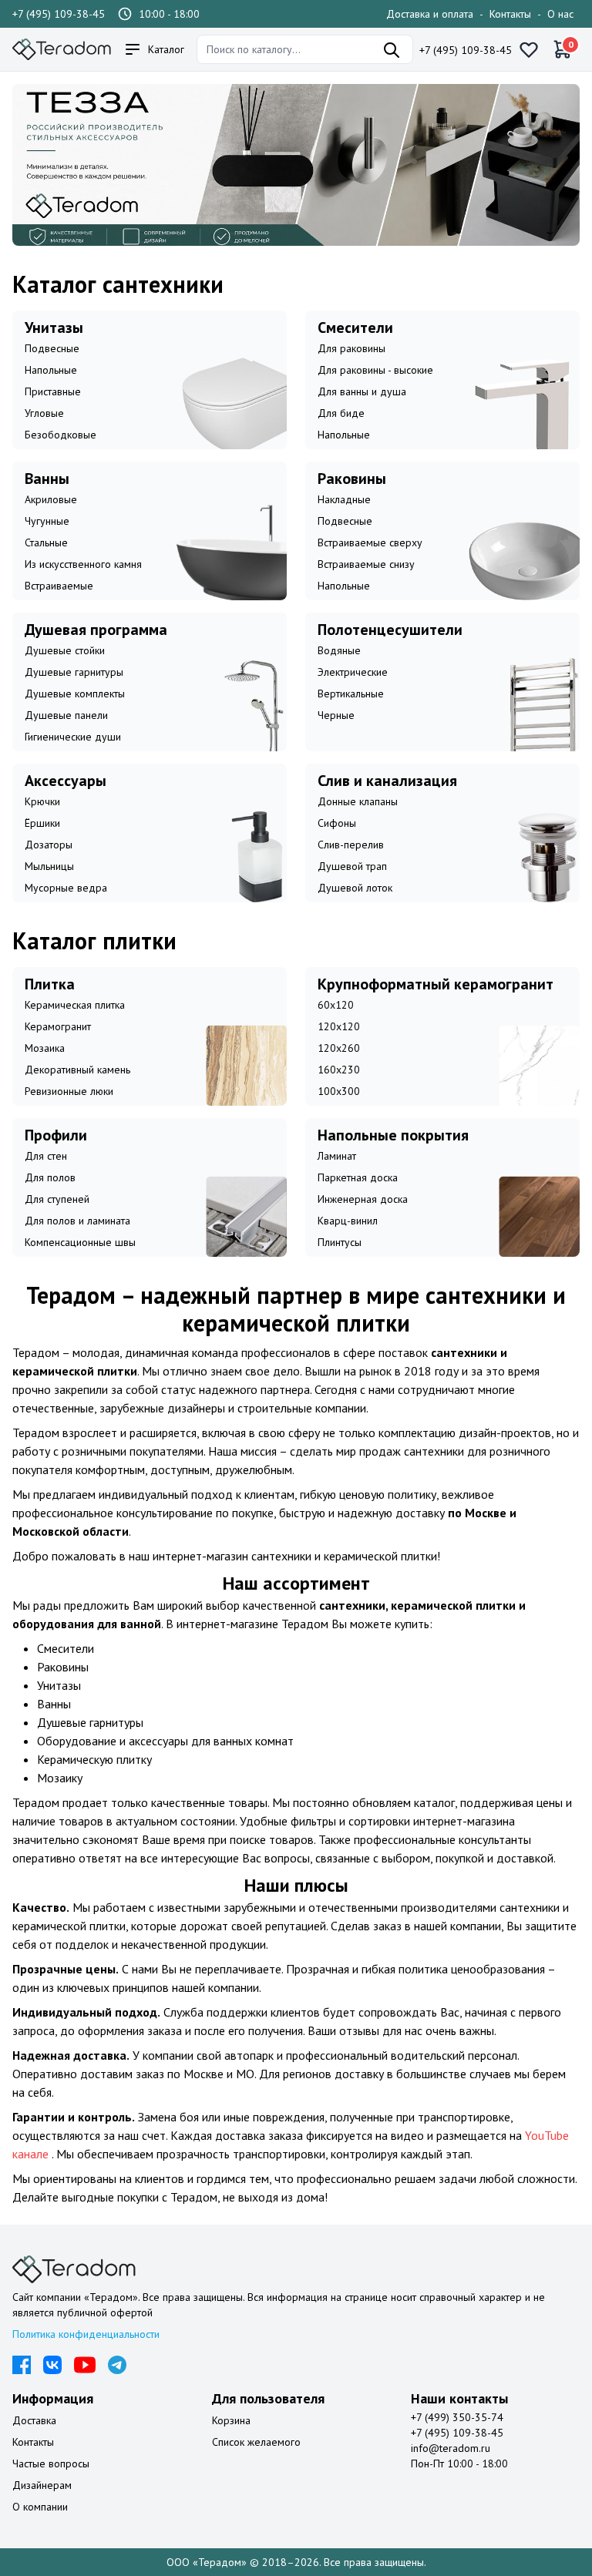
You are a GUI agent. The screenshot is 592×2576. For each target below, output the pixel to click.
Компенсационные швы (80, 1242)
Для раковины (351, 348)
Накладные (344, 499)
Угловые (44, 413)
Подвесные (52, 348)
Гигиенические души (73, 737)
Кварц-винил (348, 1221)
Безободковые (61, 435)
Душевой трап (352, 866)
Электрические (353, 672)
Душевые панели (66, 715)
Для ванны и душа (362, 391)
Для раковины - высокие (375, 370)
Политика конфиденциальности (86, 2334)
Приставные (53, 391)
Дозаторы (49, 845)
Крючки (42, 801)
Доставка (34, 2420)
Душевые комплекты (75, 694)
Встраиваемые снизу (366, 564)
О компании (40, 2507)
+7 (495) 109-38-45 (59, 14)
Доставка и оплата (430, 14)
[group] (296, 165)
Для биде (341, 413)
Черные (336, 715)
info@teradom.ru (451, 2448)
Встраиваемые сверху (370, 542)
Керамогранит (58, 1026)
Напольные (51, 370)
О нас (560, 14)
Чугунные (47, 521)
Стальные (46, 542)
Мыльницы (49, 866)
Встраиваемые (59, 586)
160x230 (339, 1070)
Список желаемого (256, 2442)
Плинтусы (340, 1242)
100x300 (339, 1091)
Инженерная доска (363, 1199)
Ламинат (337, 1156)
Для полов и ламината (77, 1221)
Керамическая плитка (75, 1005)
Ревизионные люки (69, 1091)
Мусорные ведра (66, 888)
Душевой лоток (355, 888)
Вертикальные (351, 694)
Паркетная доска (358, 1177)
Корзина (231, 2420)
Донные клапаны (358, 801)
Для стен (46, 1156)
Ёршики (42, 823)
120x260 (339, 1048)
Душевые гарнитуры (74, 672)
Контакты (510, 14)
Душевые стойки (65, 650)
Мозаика (45, 1048)
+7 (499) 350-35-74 (457, 2417)
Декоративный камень (77, 1070)
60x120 (336, 1005)
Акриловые (51, 499)
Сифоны (337, 823)
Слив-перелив (351, 845)
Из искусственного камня (83, 564)
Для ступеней (57, 1199)
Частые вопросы (51, 2463)
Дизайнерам (42, 2485)
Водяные (339, 650)
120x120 (339, 1026)
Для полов (50, 1177)
